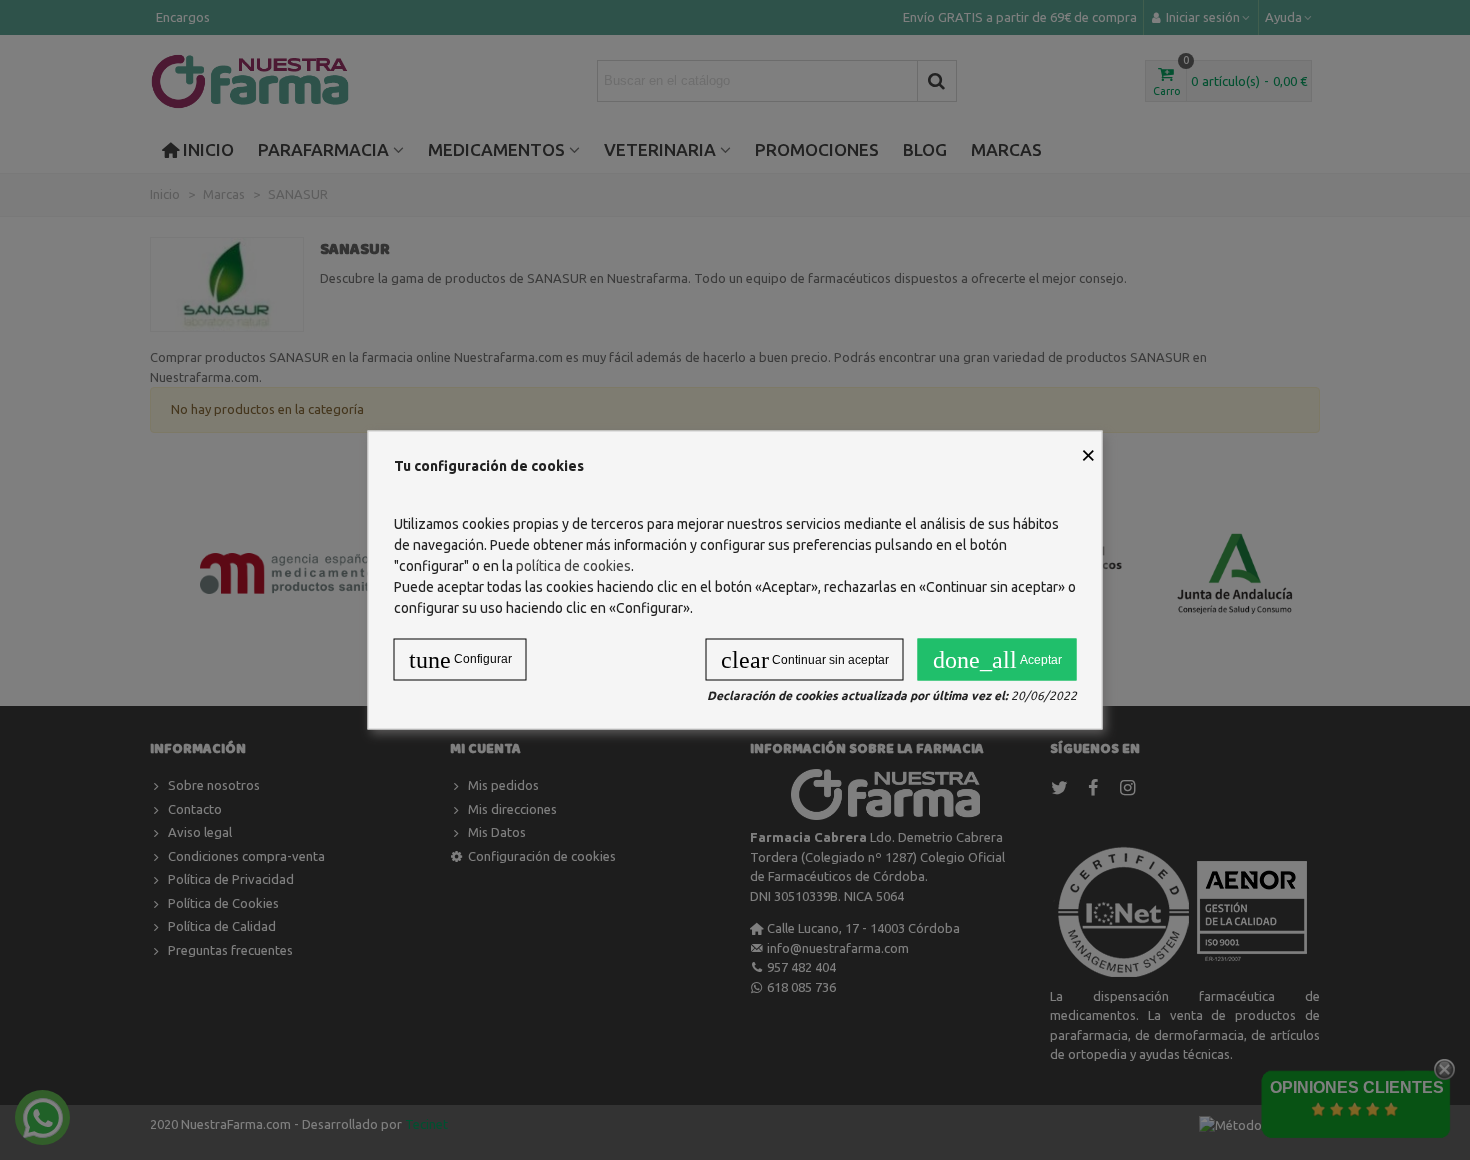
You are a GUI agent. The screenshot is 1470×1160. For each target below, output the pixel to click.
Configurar (460, 660)
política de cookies (573, 566)
